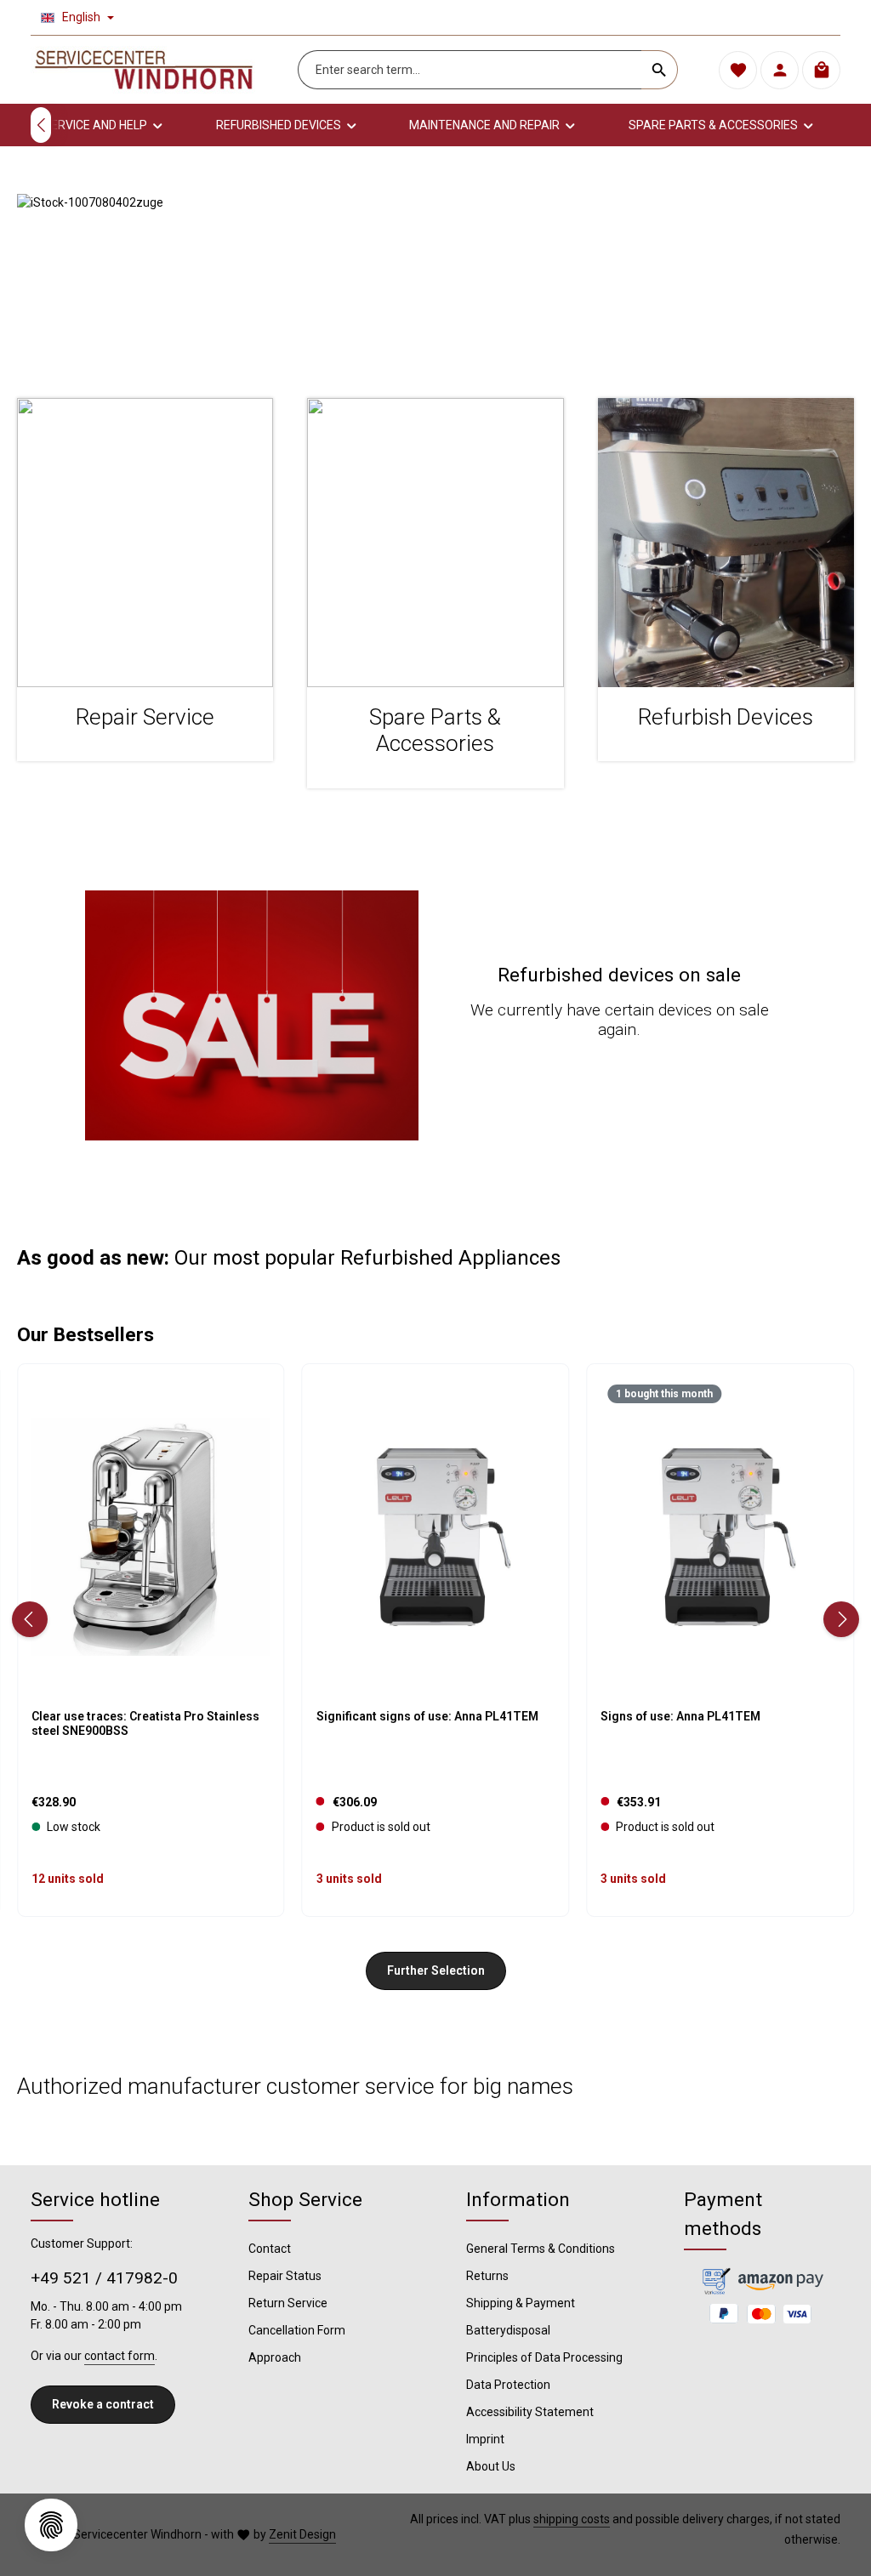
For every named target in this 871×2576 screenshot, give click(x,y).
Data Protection (508, 2385)
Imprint (485, 2439)
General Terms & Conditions (541, 2249)
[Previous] (41, 125)
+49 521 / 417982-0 (104, 2278)
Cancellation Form (297, 2330)
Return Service (288, 2303)
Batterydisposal (508, 2330)
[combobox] (470, 70)
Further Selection (436, 1970)
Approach (275, 2357)
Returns (487, 2276)
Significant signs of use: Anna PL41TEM (427, 1716)
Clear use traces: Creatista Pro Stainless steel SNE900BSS (145, 1724)
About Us (491, 2466)
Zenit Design (302, 2534)
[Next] (841, 1619)
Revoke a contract (103, 2404)
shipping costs (572, 2519)
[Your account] (780, 70)
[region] (435, 279)
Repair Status (285, 2276)
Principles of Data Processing (544, 2357)
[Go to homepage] (144, 70)
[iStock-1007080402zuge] (435, 279)
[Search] (660, 70)
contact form (120, 2356)
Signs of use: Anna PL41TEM (680, 1716)
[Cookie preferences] (51, 2525)
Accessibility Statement (530, 2412)
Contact (270, 2249)
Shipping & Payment (521, 2303)
